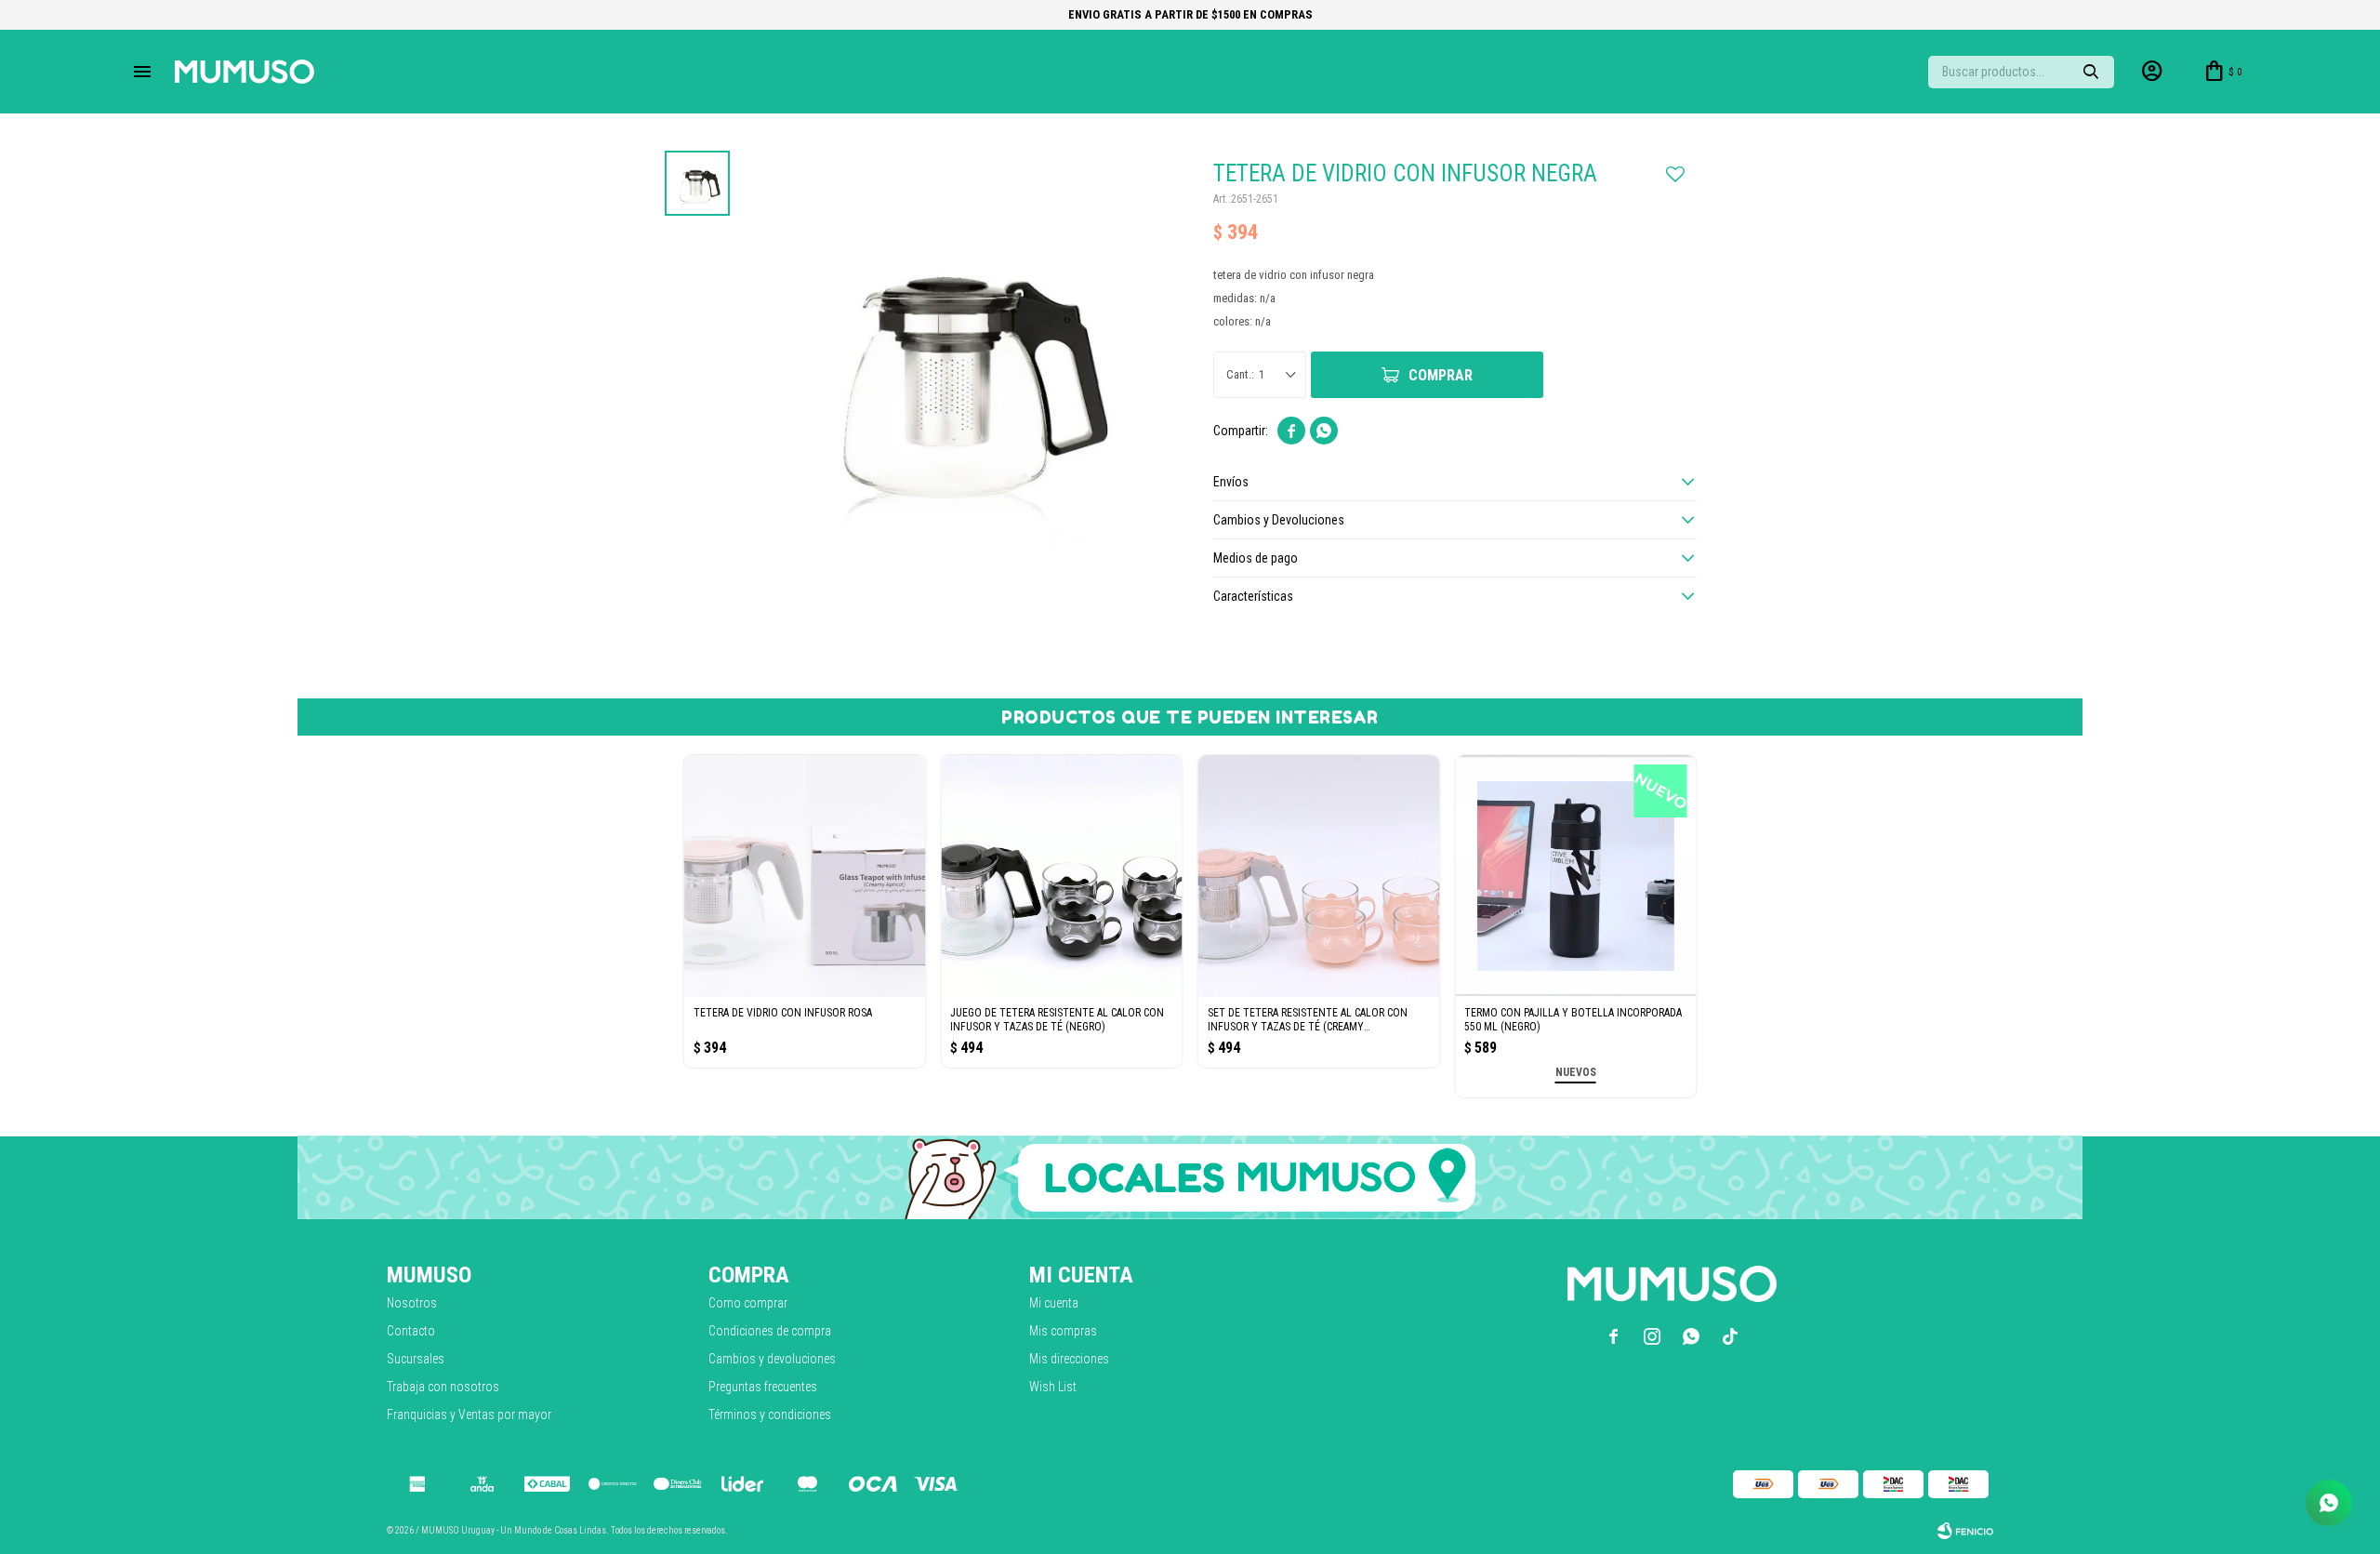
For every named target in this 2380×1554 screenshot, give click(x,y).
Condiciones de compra (770, 1331)
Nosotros (412, 1303)
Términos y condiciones (770, 1415)
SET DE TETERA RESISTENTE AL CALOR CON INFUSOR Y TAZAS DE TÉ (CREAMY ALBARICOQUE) (1308, 1020)
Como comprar (748, 1303)
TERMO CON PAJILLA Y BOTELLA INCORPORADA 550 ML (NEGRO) (1573, 1020)
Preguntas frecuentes (763, 1387)
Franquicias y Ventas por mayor (469, 1415)
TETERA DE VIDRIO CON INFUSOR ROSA (783, 1013)
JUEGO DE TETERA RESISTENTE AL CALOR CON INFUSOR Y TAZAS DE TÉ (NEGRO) (1057, 1020)
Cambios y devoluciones (772, 1359)
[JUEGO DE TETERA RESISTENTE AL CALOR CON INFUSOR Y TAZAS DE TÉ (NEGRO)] (1062, 876)
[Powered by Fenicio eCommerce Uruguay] (1965, 1531)
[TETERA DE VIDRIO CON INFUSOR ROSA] (805, 876)
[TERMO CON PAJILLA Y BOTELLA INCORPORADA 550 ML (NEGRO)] (1576, 876)
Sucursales (416, 1359)
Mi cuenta (1054, 1303)
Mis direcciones (1069, 1359)
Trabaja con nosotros (443, 1387)
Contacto (411, 1331)
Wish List (1053, 1387)
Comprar (1441, 375)
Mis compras (1063, 1331)
